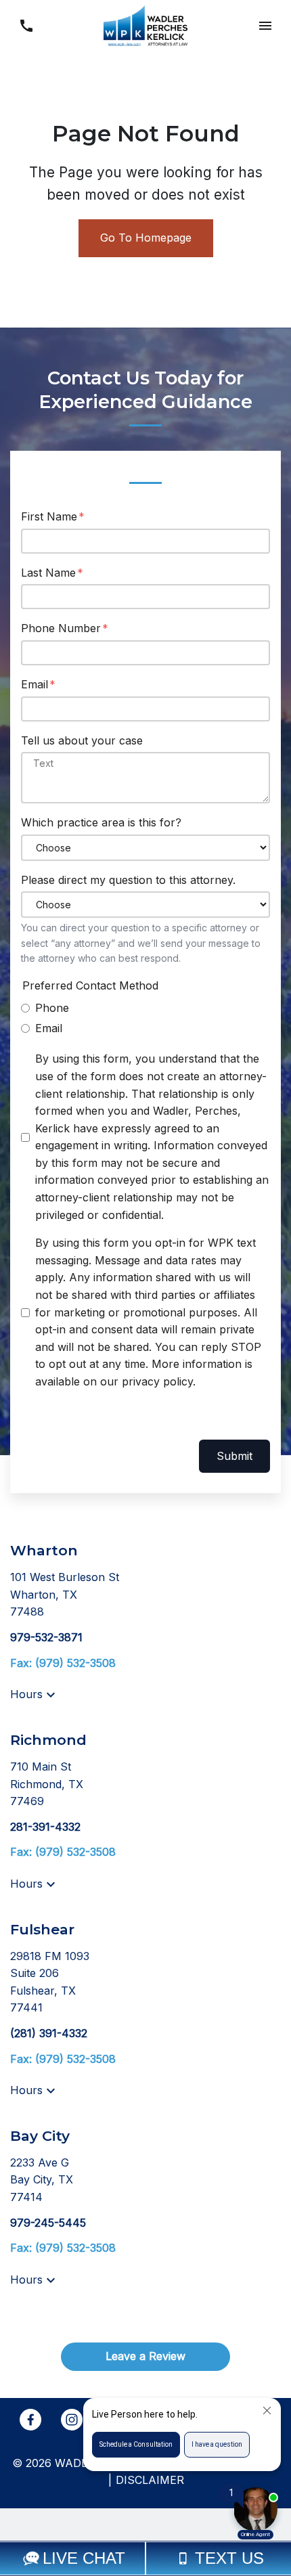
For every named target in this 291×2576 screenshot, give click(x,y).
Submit (234, 1456)
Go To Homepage (146, 238)
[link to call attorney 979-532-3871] (26, 25)
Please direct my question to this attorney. (128, 880)
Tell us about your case (82, 740)
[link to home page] (145, 24)
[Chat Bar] (145, 2558)
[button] (265, 25)
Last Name (48, 573)
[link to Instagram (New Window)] (72, 2420)
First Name (49, 516)
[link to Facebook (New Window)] (30, 2420)
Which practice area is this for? (101, 822)
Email (35, 684)
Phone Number (61, 628)
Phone (52, 1008)
